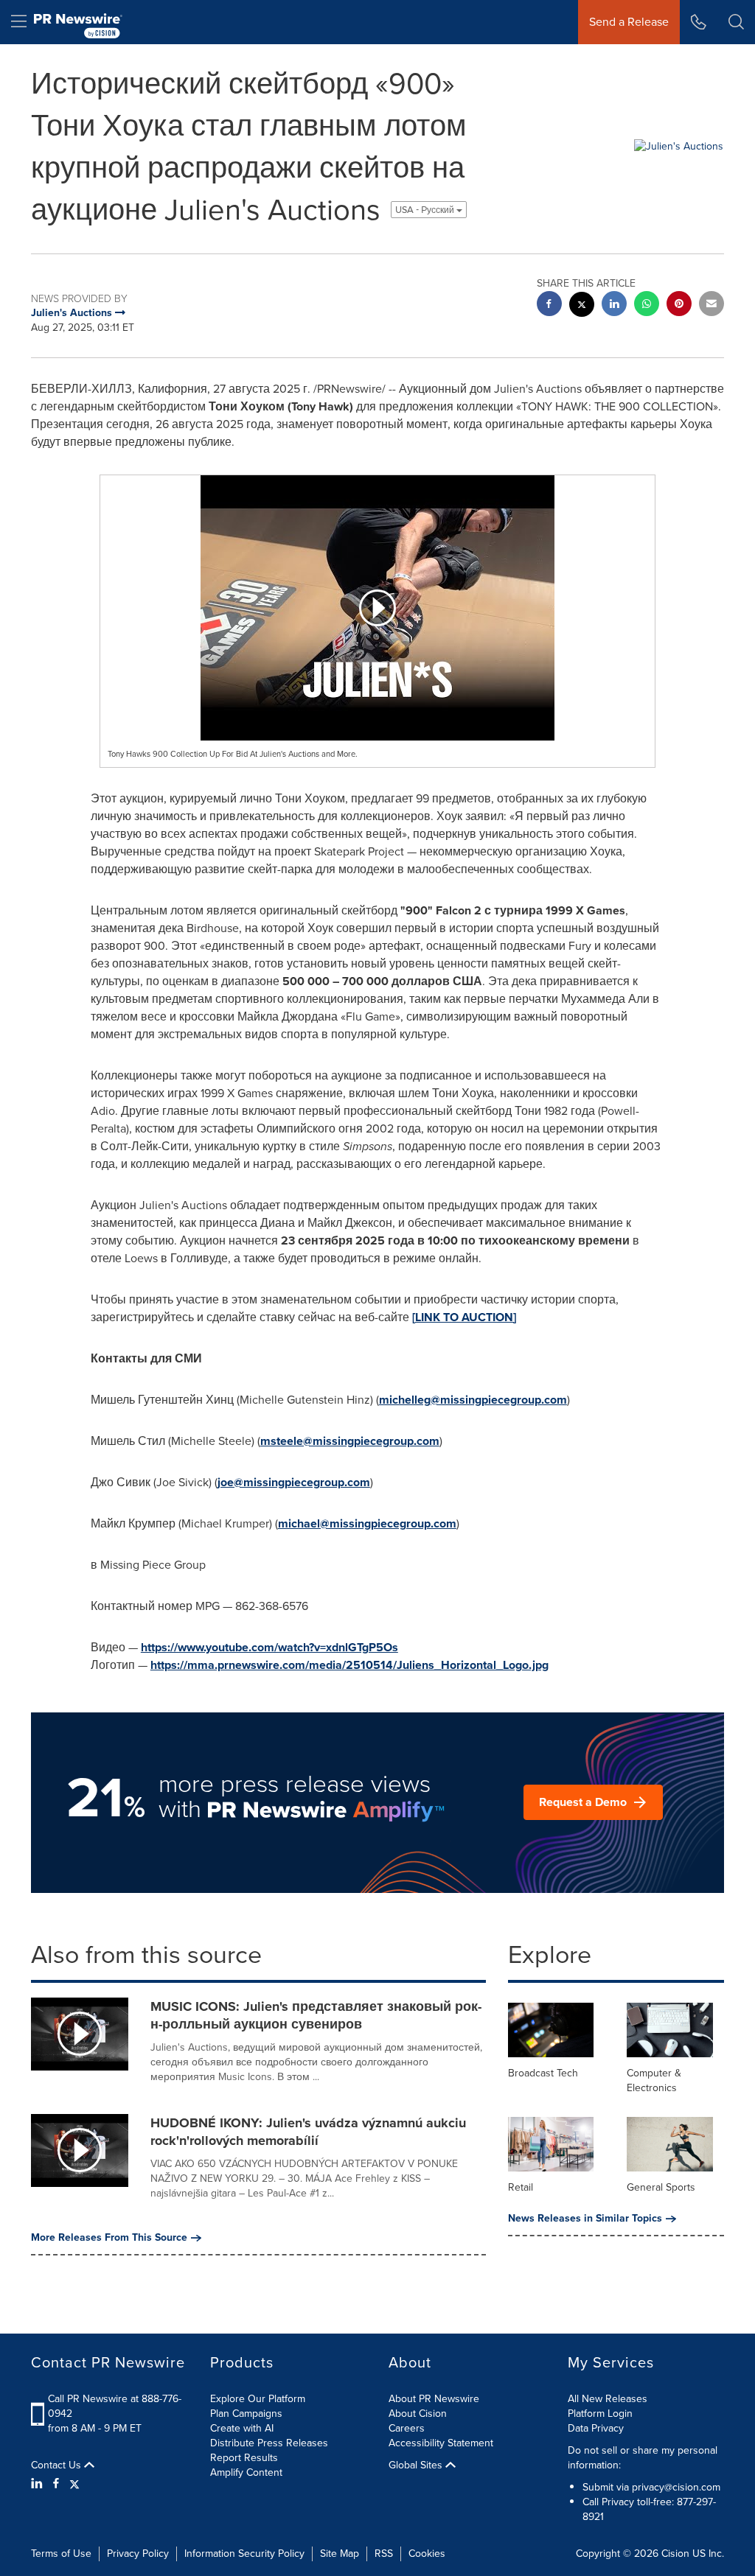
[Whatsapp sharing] (647, 305)
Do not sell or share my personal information (643, 2458)
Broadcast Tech (543, 2073)
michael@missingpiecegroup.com (367, 1523)
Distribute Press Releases (269, 2443)
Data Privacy (596, 2428)
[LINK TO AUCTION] (464, 1317)
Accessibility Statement (441, 2443)
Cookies (427, 2554)
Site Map (340, 2554)
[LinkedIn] (39, 2484)
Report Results (244, 2458)
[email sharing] (711, 305)
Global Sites (417, 2465)
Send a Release (629, 22)
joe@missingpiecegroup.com (294, 1482)
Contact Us (58, 2465)
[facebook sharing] (549, 305)
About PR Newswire (434, 2399)
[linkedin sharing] (614, 305)
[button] (377, 608)
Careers (407, 2428)
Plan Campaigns (246, 2414)
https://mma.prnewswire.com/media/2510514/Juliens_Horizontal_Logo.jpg (349, 1665)
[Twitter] (74, 2484)
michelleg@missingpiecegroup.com (473, 1400)
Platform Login (600, 2414)
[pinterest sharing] (679, 305)
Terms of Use (61, 2554)
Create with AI (242, 2428)
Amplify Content (246, 2472)
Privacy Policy (138, 2554)
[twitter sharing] (582, 306)
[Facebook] (56, 2484)
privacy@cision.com (676, 2487)
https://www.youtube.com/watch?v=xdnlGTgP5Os (269, 1647)
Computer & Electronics (654, 2080)
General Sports (661, 2187)
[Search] (736, 22)
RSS (384, 2554)
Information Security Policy (244, 2554)
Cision (675, 2554)
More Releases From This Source (109, 2238)
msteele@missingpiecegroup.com (350, 1441)
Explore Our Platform (258, 2399)
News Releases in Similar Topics (585, 2219)
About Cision (418, 2414)
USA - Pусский (426, 210)
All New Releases (608, 2399)
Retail (521, 2187)
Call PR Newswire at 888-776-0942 (115, 2406)
